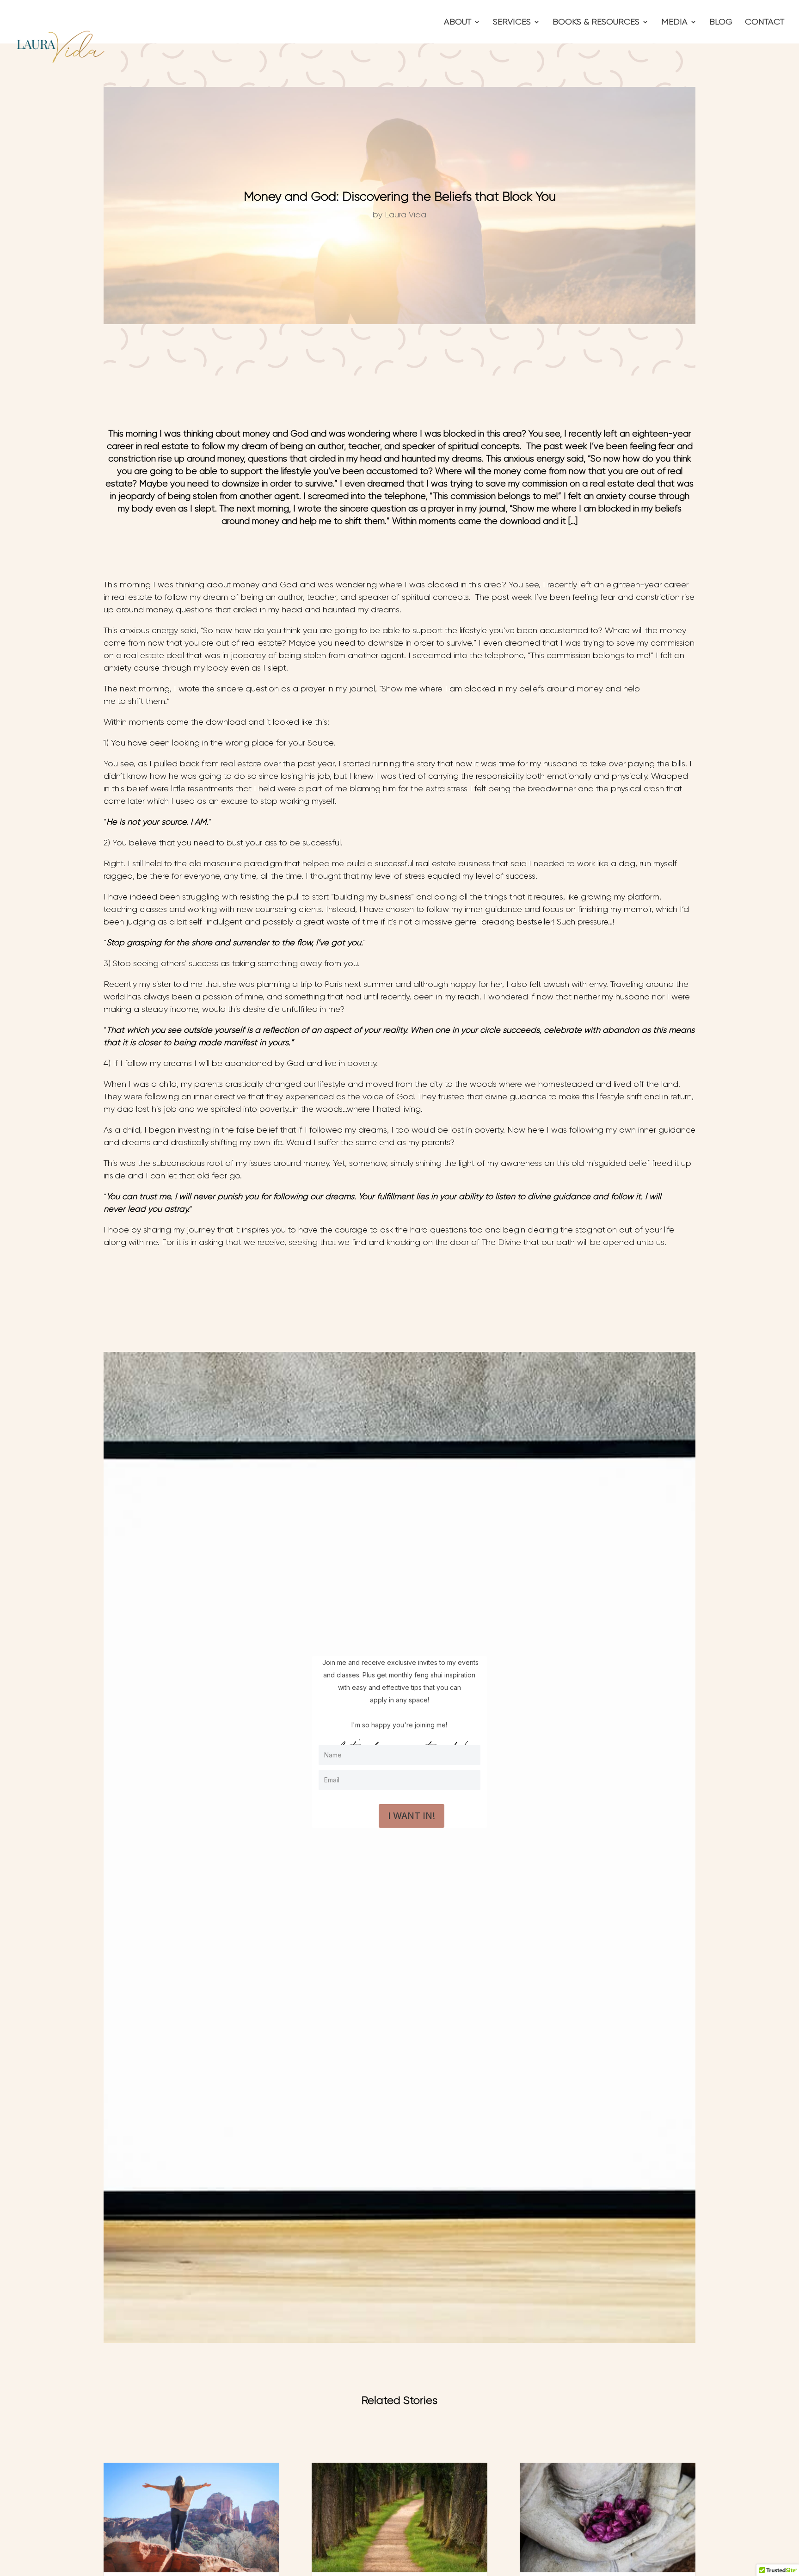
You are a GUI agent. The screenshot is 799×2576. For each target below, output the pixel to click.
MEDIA (674, 22)
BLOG (721, 22)
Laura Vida (406, 215)
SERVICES (512, 22)
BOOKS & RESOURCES (596, 22)
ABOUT (458, 22)
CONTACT (765, 22)
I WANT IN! (412, 1816)
